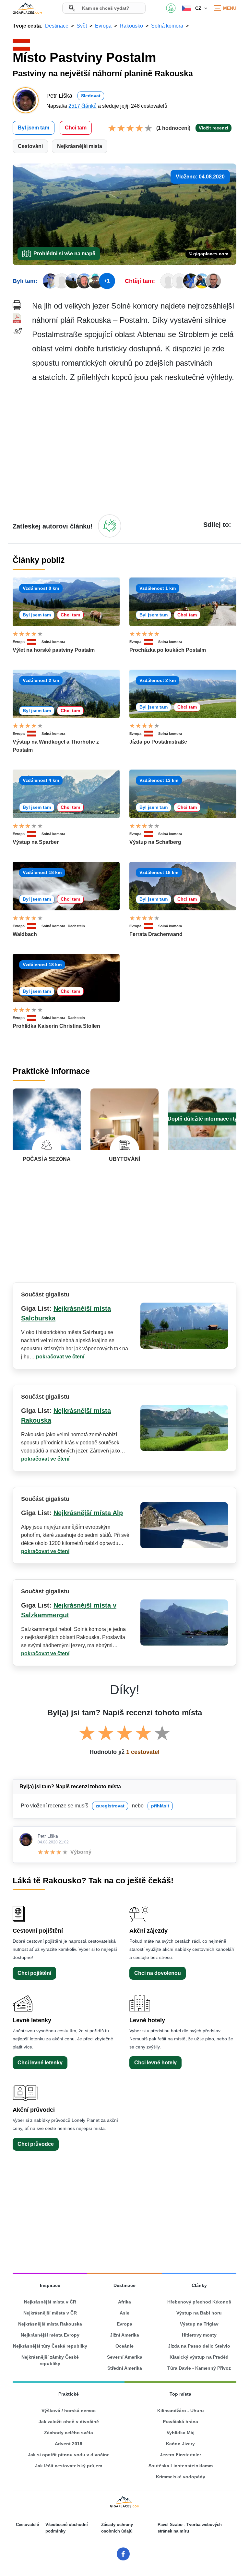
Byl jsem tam (34, 128)
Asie (124, 2313)
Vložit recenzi (213, 128)
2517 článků (83, 106)
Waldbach (25, 934)
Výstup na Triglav (199, 2324)
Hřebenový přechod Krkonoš (199, 2302)
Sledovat (91, 96)
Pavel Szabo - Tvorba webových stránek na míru (190, 2528)
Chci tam (76, 128)
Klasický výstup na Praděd (199, 2357)
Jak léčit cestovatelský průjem (69, 2466)
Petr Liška (48, 1836)
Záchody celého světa (69, 2433)
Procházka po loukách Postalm (168, 650)
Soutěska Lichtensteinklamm (181, 2466)
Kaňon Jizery (180, 2444)
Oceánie (124, 2346)
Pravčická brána (180, 2422)
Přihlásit (171, 8)
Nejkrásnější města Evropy (50, 2335)
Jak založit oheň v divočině (69, 2422)
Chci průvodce (36, 2144)
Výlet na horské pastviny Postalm (54, 650)
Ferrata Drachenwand (156, 934)
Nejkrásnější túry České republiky (50, 2346)
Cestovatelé (27, 2525)
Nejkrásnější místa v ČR (50, 2302)
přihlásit (160, 1806)
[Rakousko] (34, 642)
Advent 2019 (69, 2444)
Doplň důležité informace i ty (202, 1119)
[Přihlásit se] (110, 526)
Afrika (124, 2302)
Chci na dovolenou (158, 1973)
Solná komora (53, 642)
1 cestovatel (143, 1752)
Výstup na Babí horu (199, 2313)
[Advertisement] (134, 448)
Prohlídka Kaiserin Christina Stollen (56, 1026)
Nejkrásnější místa (80, 146)
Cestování (30, 146)
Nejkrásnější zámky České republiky (50, 2360)
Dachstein (76, 926)
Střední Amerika (125, 2368)
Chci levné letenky (40, 2063)
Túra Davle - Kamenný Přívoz (199, 2368)
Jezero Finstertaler (180, 2455)
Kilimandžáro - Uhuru (181, 2411)
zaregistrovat (110, 1806)
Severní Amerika (125, 2357)
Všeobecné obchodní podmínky (67, 2528)
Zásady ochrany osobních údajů (117, 2528)
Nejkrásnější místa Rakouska (50, 2324)
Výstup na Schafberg (155, 842)
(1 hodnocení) (173, 128)
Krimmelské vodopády (181, 2477)
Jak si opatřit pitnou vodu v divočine (69, 2455)
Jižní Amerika (124, 2335)
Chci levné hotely (155, 2063)
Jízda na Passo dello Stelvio (199, 2346)
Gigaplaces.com (27, 8)
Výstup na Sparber (36, 842)
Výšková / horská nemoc (69, 2411)
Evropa (19, 642)
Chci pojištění (34, 1973)
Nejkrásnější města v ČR (50, 2313)
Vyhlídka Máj (181, 2433)
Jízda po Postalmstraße (158, 742)
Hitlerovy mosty (199, 2335)
